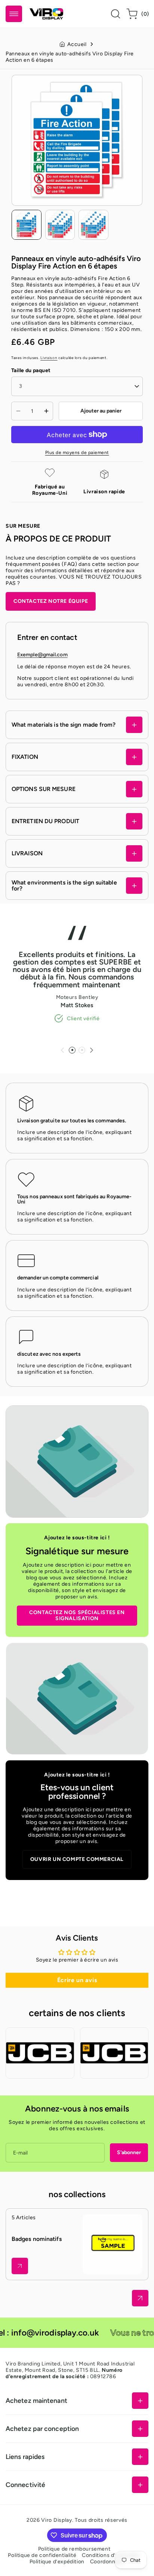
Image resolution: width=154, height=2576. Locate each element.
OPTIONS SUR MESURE (44, 789)
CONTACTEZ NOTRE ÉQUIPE (51, 601)
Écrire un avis (77, 1980)
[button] (14, 14)
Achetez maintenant (36, 2400)
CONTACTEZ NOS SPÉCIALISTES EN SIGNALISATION (77, 1615)
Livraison (49, 358)
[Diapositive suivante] (92, 1050)
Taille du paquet (31, 370)
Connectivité (25, 2485)
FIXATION (25, 757)
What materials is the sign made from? (64, 725)
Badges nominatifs (37, 2239)
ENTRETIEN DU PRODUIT (45, 821)
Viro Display (56, 2520)
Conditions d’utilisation (111, 2555)
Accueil (77, 44)
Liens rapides (25, 2457)
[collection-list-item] (20, 2266)
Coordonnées (107, 2562)
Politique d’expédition (57, 2562)
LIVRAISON (27, 853)
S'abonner (129, 2152)
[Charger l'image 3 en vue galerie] (93, 225)
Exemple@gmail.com (42, 655)
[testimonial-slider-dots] (72, 1050)
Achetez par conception (42, 2428)
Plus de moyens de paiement (77, 453)
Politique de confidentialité (42, 2555)
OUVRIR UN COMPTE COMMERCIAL (77, 1859)
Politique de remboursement (74, 2549)
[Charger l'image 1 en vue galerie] (27, 225)
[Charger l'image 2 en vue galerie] (60, 225)
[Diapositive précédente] (62, 1050)
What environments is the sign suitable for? (64, 885)
